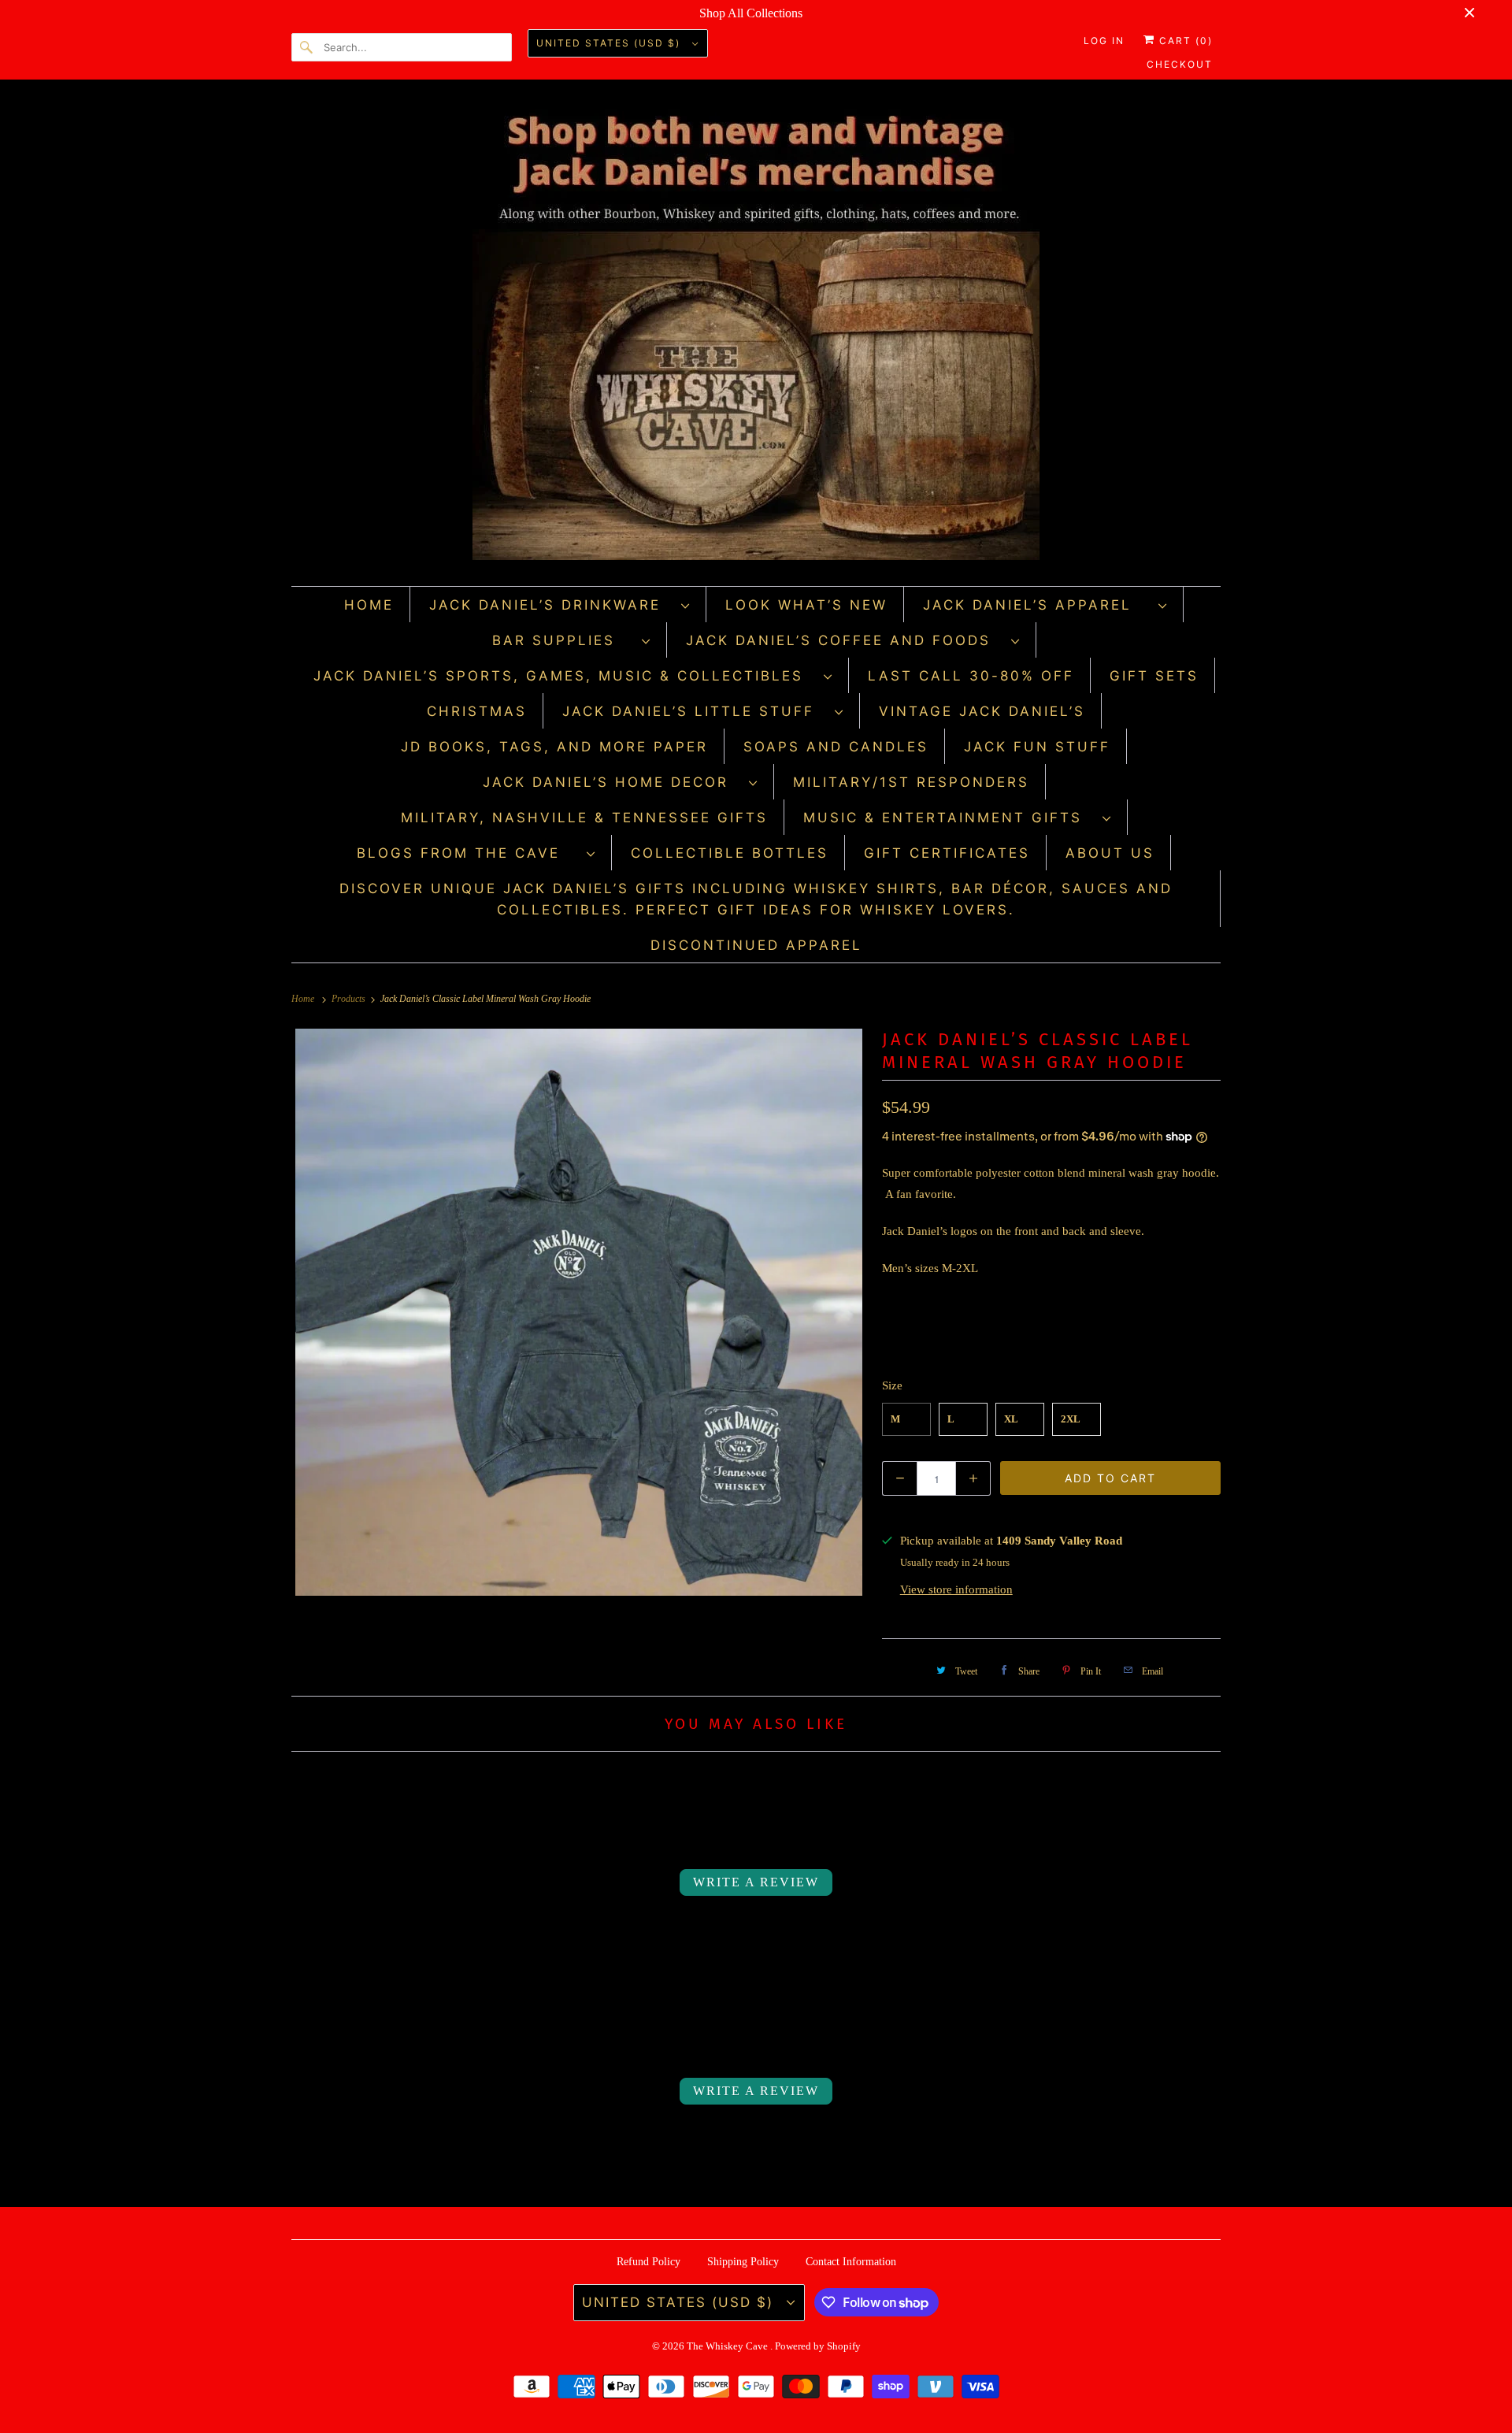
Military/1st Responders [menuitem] (911, 782)
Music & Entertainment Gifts (949, 818)
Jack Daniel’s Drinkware (551, 605)
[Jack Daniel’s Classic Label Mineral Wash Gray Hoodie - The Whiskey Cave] (579, 1312)
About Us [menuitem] (1110, 853)
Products (350, 999)
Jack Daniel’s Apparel (1037, 605)
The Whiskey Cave (728, 2346)
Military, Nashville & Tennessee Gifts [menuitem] (584, 818)
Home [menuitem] (369, 605)
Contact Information (851, 2262)
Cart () (1184, 41)
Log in (1104, 41)
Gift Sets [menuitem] (1154, 676)
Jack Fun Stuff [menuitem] (1037, 747)
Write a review (756, 1882)
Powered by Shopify (818, 2346)
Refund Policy (649, 2262)
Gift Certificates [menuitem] (947, 853)
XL (1011, 1419)
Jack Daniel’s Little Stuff (695, 711)
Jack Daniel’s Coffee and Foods (845, 640)
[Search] (307, 47)
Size (892, 1385)
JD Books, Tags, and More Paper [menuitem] (554, 747)
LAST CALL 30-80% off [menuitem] (971, 676)
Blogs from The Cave (468, 853)
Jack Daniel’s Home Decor (612, 782)
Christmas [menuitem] (477, 711)
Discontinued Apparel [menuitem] (756, 945)
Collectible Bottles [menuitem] (730, 853)
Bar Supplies (563, 640)
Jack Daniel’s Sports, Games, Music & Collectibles (565, 676)
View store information (956, 1589)
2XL (1071, 1419)
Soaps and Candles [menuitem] (836, 747)
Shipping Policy (743, 2262)
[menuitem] (560, 605)
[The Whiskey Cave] (756, 337)
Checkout (1180, 64)
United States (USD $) (610, 43)
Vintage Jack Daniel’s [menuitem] (982, 711)
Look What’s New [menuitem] (806, 605)
